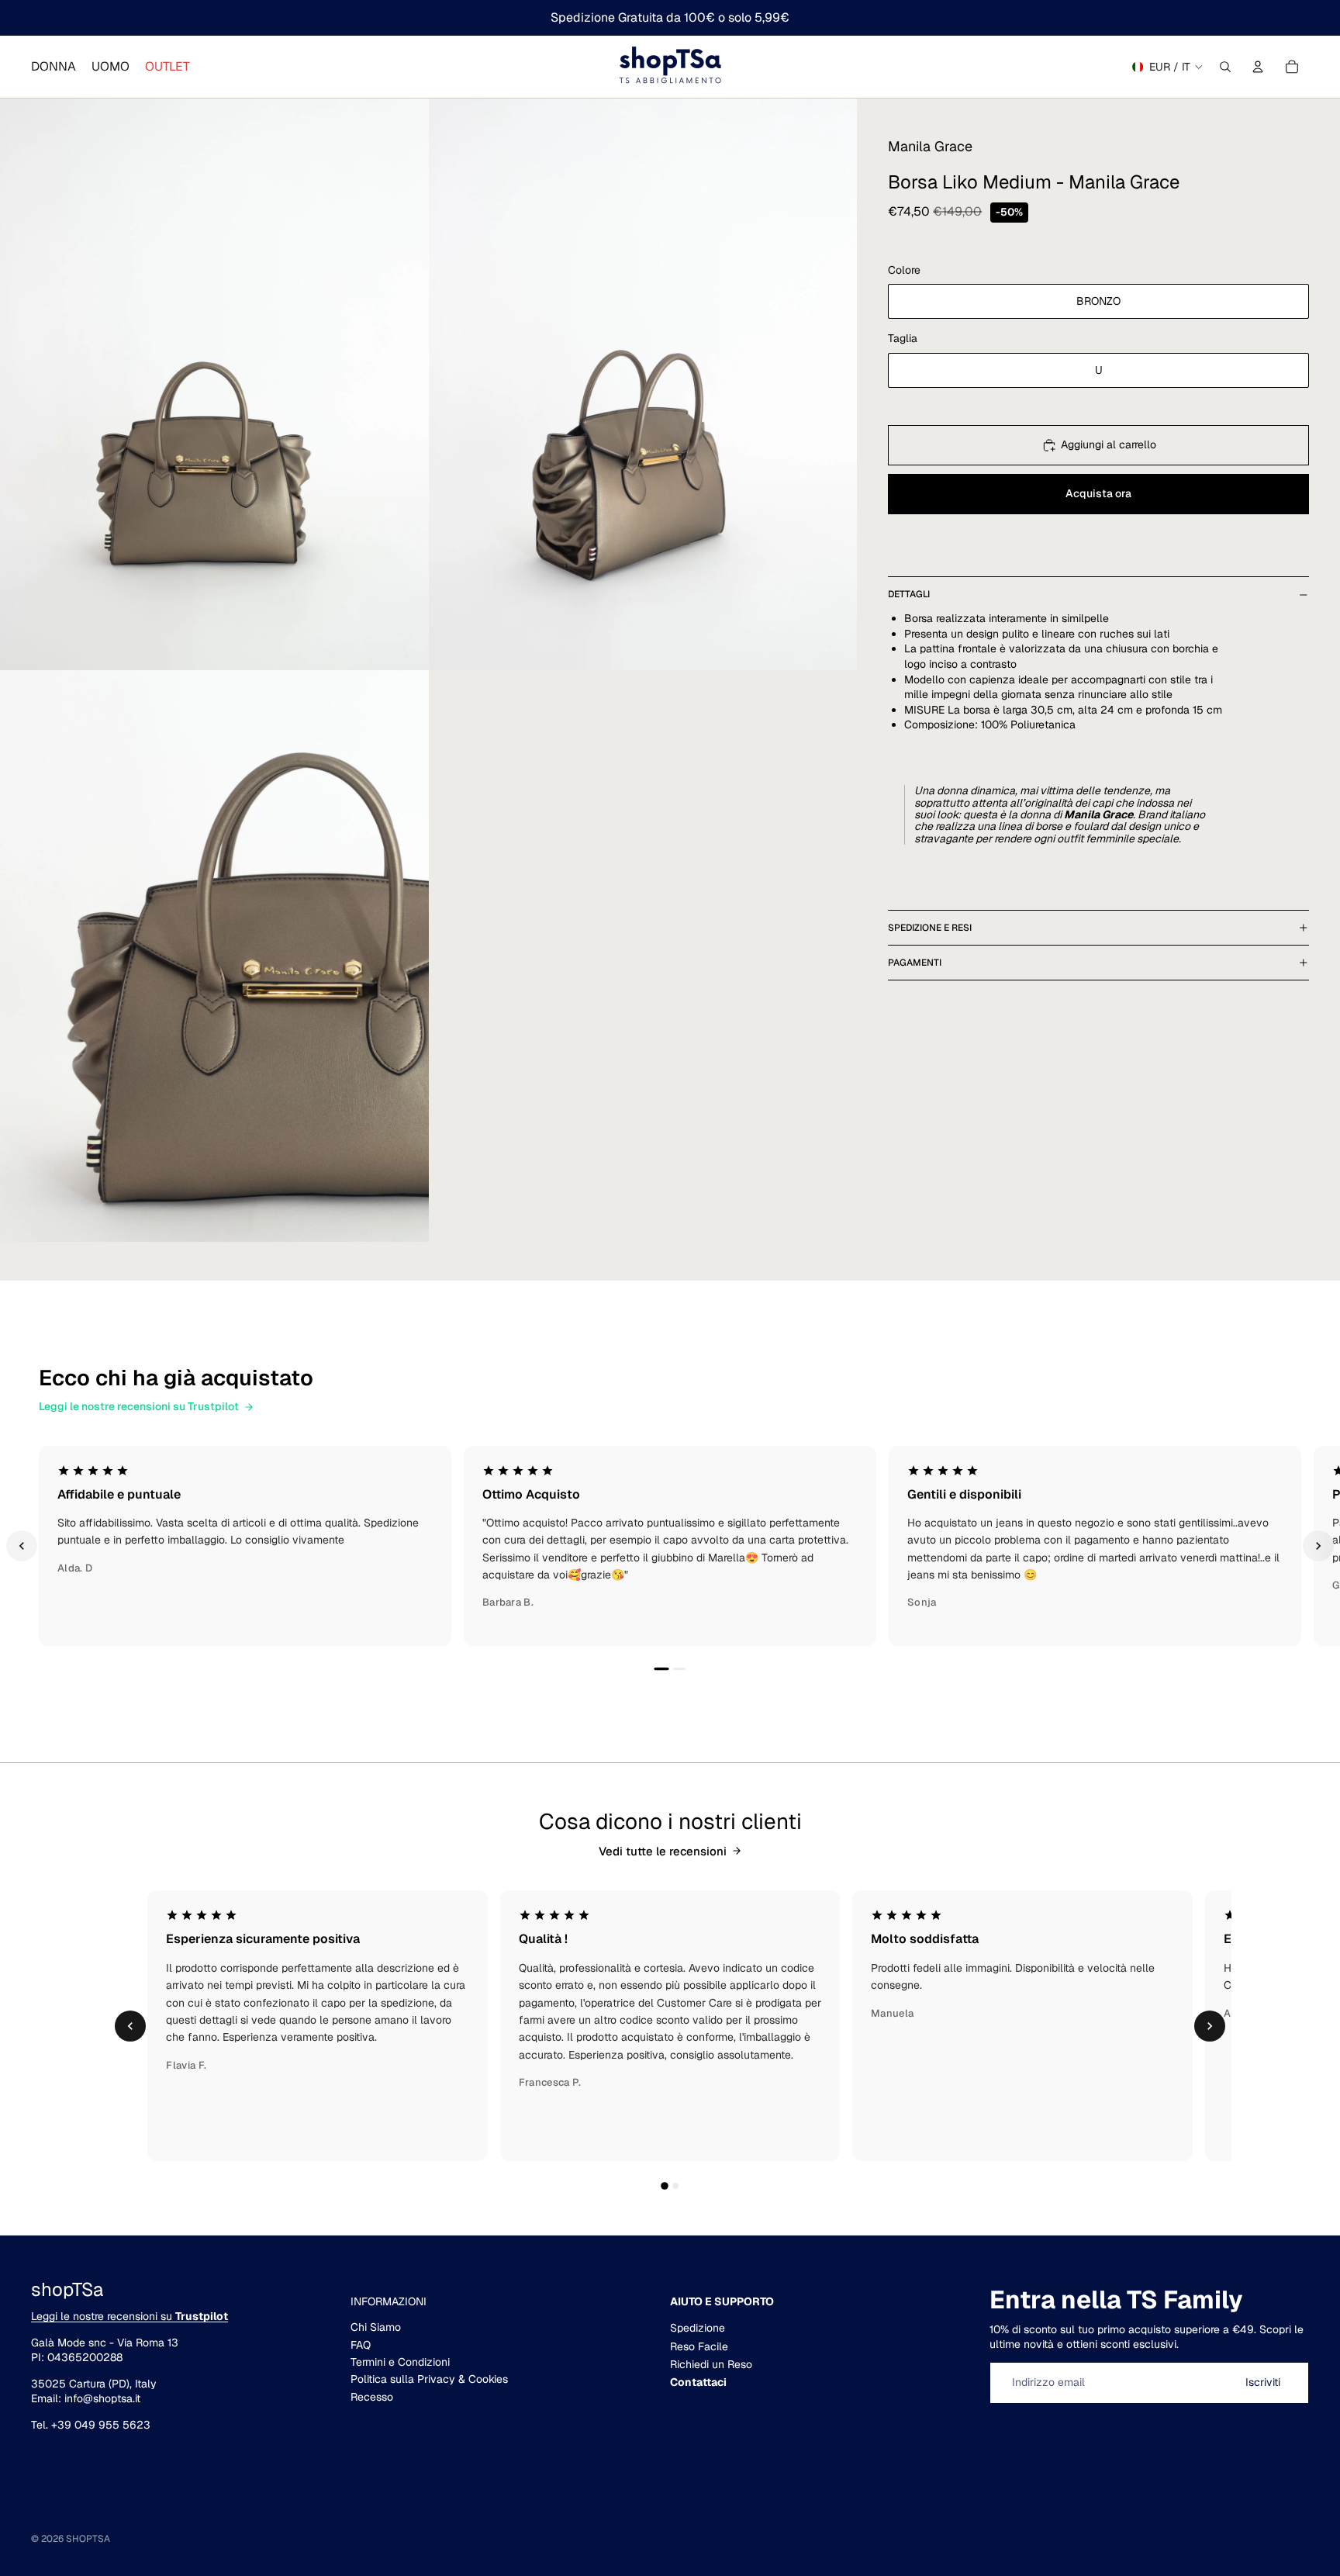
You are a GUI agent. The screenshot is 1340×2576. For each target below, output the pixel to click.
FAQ (361, 2345)
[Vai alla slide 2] (679, 1669)
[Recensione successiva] (1318, 1546)
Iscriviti (1263, 2382)
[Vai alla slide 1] (661, 1669)
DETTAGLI (909, 594)
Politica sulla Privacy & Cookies (429, 2379)
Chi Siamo (376, 2327)
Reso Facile (699, 2346)
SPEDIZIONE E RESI (930, 928)
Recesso (372, 2397)
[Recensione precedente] (22, 1546)
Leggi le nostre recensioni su (130, 2316)
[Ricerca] (1225, 67)
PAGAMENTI (915, 963)
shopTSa (88, 2539)
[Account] (1258, 67)
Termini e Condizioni (400, 2362)
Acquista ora (1098, 494)
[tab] (1062, 843)
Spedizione (698, 2328)
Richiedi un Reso (711, 2364)
